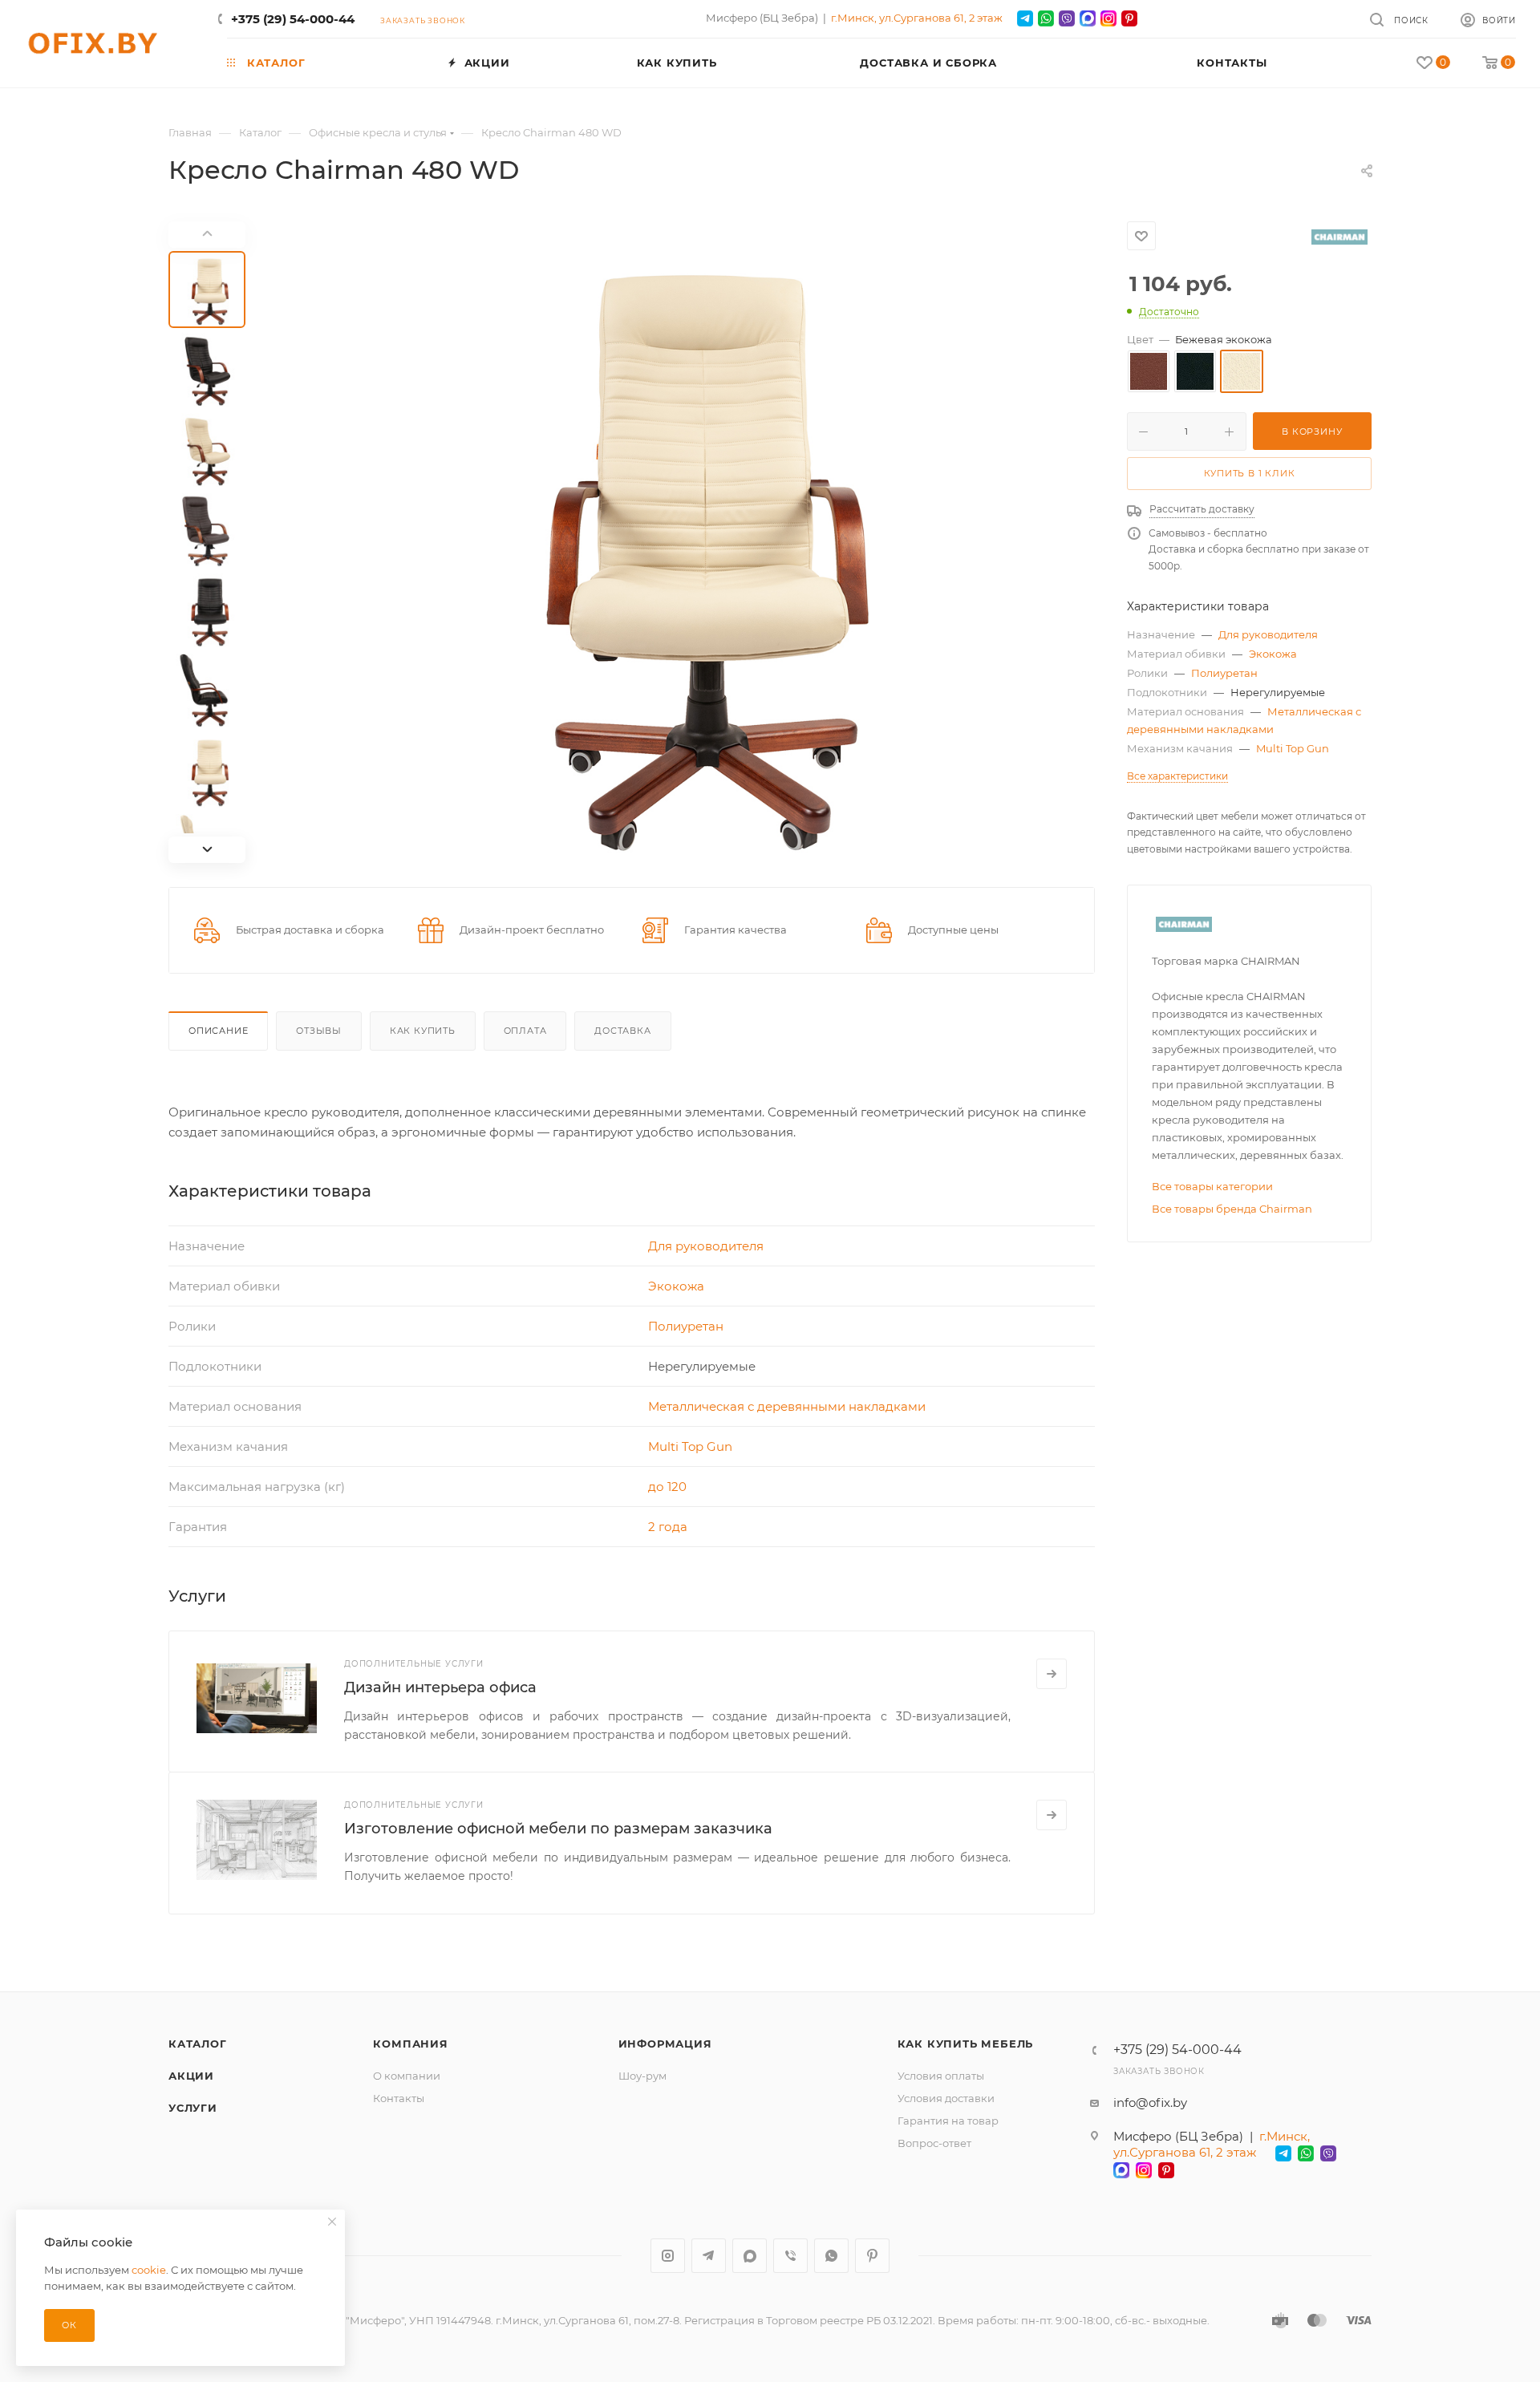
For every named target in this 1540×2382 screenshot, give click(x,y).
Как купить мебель (966, 2044)
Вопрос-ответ (934, 2143)
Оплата (525, 1031)
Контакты (399, 2098)
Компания (410, 2044)
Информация (665, 2044)
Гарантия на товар (948, 2121)
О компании (407, 2076)
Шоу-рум (642, 2076)
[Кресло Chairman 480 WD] (680, 542)
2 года (668, 1527)
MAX (750, 2256)
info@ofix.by (1150, 2102)
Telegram (709, 2256)
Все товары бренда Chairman (1232, 1209)
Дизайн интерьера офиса (440, 1687)
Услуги (193, 2108)
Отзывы (319, 1031)
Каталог (198, 2044)
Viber (790, 2256)
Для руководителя (706, 1246)
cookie (149, 2270)
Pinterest (872, 2256)
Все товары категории (1212, 1186)
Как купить (423, 1031)
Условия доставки (946, 2098)
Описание (218, 1031)
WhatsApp (831, 2256)
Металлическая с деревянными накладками (787, 1406)
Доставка (622, 1031)
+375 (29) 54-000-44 (293, 19)
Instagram (668, 2256)
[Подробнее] (1052, 1674)
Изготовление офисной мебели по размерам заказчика (558, 1829)
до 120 (667, 1487)
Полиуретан (686, 1326)
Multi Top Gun (690, 1446)
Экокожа (676, 1286)
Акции (191, 2076)
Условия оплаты (941, 2076)
